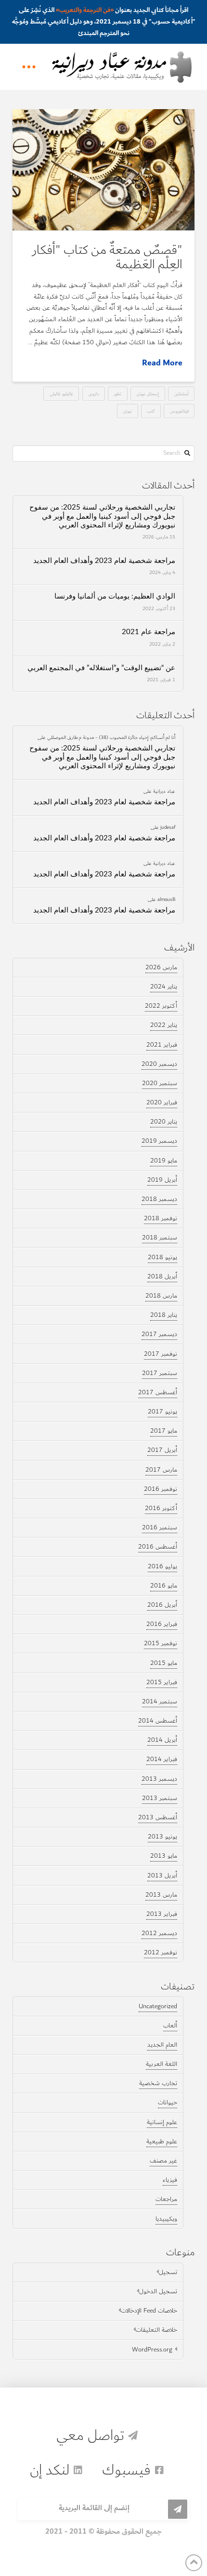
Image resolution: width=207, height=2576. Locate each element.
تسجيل (168, 2272)
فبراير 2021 (162, 1045)
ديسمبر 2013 (159, 1779)
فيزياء (170, 2180)
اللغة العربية (162, 2064)
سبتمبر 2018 (160, 1238)
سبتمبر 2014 (160, 1701)
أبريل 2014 (162, 1740)
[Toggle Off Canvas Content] (29, 67)
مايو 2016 (164, 1586)
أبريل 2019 (162, 1180)
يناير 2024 (164, 987)
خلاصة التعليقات (156, 2330)
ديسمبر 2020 (159, 1064)
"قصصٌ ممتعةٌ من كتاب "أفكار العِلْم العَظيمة (107, 257)
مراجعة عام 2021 (149, 632)
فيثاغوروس (179, 411)
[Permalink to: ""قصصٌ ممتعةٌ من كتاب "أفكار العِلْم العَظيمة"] (103, 170)
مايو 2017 (164, 1431)
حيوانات (168, 2102)
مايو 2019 (164, 1161)
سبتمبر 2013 (160, 1798)
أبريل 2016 (162, 1605)
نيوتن (127, 411)
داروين (93, 394)
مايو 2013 (164, 1856)
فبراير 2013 (162, 1914)
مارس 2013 (161, 1895)
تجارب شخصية (158, 2083)
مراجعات (166, 2199)
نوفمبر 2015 (161, 1643)
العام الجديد (162, 2045)
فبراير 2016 (162, 1624)
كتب (151, 411)
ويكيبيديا (166, 2219)
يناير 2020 (164, 1122)
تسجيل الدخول (158, 2291)
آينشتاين (181, 394)
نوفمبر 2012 (161, 1952)
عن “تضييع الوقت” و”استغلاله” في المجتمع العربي (101, 668)
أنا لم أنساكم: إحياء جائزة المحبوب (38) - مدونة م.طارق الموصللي (111, 737)
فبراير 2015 (162, 1682)
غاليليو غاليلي (61, 394)
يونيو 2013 (162, 1837)
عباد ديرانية (164, 791)
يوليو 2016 (162, 1566)
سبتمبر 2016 (160, 1527)
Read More (162, 363)
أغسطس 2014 (158, 1721)
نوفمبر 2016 (161, 1489)
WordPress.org (152, 2350)
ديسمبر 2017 (159, 1334)
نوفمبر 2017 (161, 1354)
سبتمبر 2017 (160, 1373)
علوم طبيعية (162, 2141)
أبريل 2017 (162, 1450)
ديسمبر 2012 (159, 1933)
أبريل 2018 (162, 1276)
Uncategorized (158, 2006)
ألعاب (170, 2026)
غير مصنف (163, 2161)
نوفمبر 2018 (161, 1218)
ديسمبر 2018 (159, 1199)
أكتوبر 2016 (161, 1508)
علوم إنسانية (162, 2122)
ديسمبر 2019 (159, 1141)
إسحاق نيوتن (148, 394)
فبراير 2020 (162, 1102)
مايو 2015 (164, 1663)
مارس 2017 (161, 1470)
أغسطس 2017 (158, 1392)
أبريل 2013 (162, 1876)
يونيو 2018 (162, 1257)
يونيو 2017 (162, 1412)
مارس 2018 (161, 1296)
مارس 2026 (161, 967)
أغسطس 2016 (158, 1547)
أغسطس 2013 (158, 1817)
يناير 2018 (164, 1315)
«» (85, 10)
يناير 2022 (164, 1025)
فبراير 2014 (162, 1759)
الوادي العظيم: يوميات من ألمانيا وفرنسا (115, 596)
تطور (117, 394)
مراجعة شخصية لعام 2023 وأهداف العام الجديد (104, 561)
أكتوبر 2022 (161, 1006)
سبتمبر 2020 (160, 1083)
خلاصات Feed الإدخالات (149, 2311)
